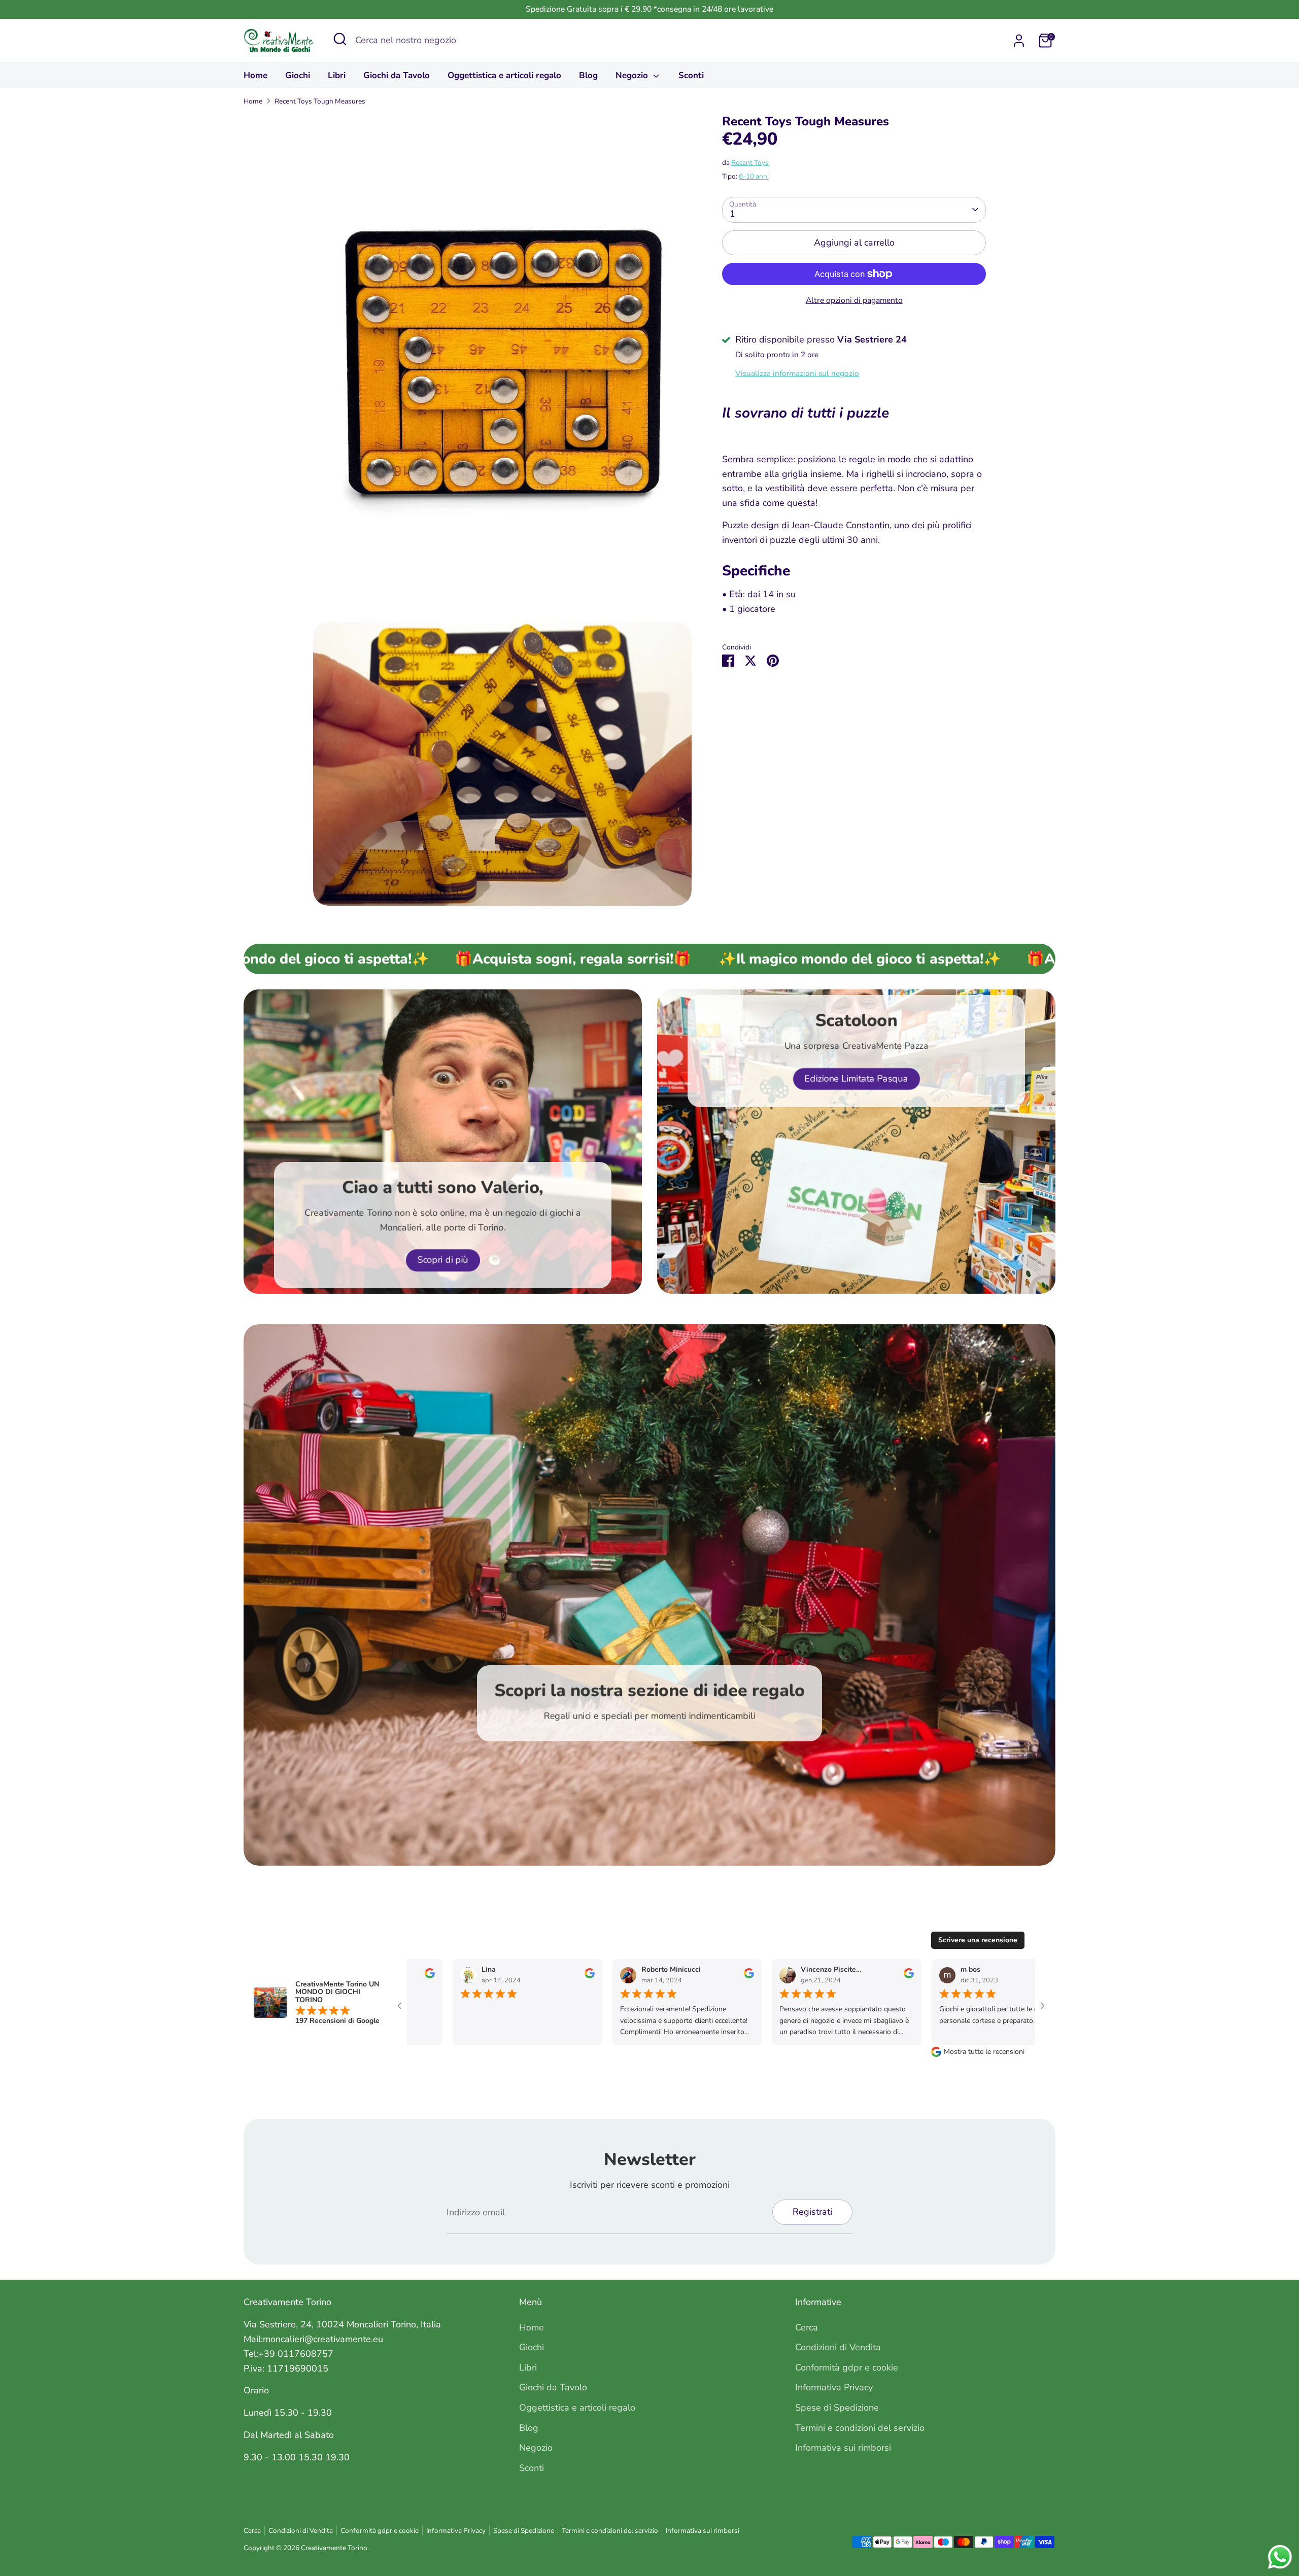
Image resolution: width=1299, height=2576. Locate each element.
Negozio (633, 75)
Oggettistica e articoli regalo (504, 75)
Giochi (298, 75)
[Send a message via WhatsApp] (1280, 2557)
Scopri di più (443, 1260)
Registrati (812, 2212)
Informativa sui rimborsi (843, 2448)
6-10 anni (754, 176)
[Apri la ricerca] (340, 39)
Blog (588, 75)
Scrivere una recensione (978, 1940)
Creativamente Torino (334, 2548)
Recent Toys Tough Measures (320, 101)
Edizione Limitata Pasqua (857, 1079)
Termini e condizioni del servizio (860, 2428)
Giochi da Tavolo (397, 75)
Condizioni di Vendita (838, 2347)
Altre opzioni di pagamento (854, 300)
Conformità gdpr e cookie (847, 2367)
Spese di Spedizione (837, 2408)
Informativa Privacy (834, 2387)
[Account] (1019, 41)
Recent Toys (750, 163)
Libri (337, 75)
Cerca (807, 2327)
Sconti (691, 75)
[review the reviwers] (414, 1976)
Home (255, 75)
